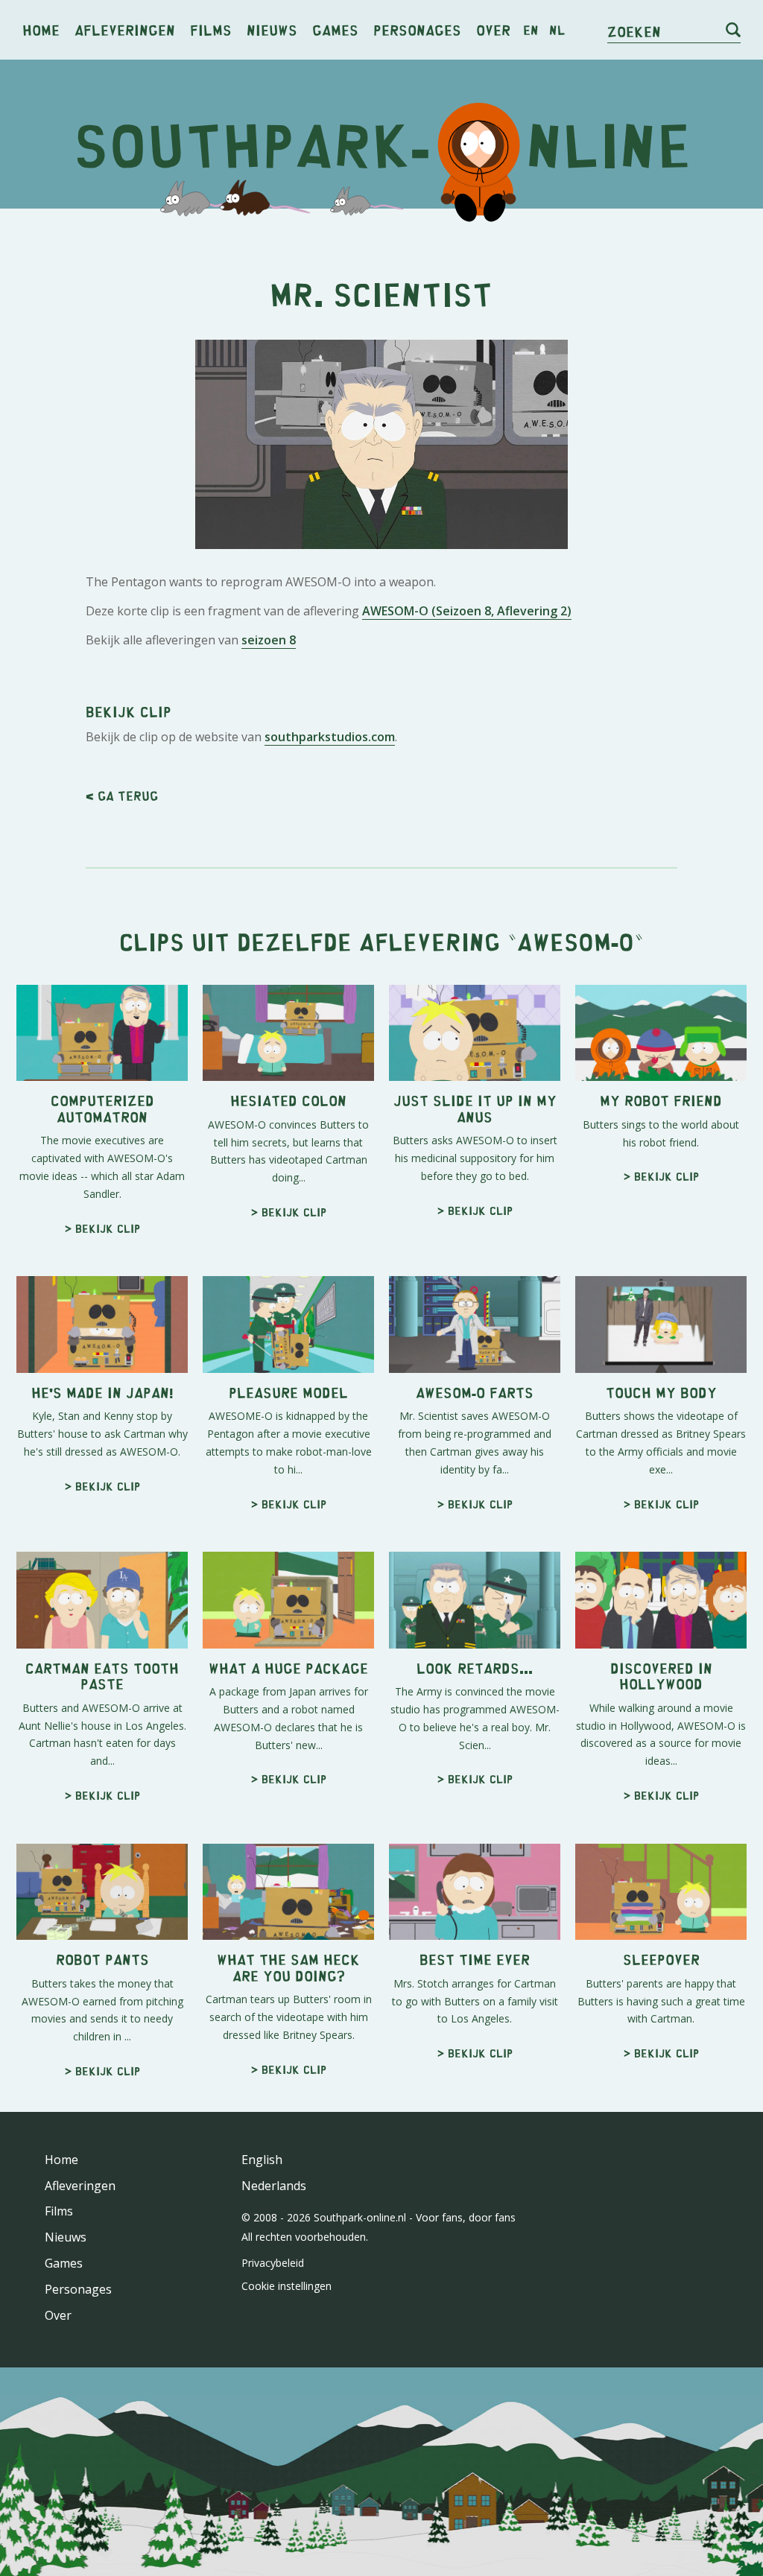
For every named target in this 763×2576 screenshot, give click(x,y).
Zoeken (634, 31)
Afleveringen (125, 29)
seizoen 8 (269, 640)
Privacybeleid (273, 2263)
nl (557, 30)
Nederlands (274, 2186)
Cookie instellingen (286, 2286)
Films (211, 29)
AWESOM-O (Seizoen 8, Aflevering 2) (467, 611)
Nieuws (272, 29)
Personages (417, 29)
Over (493, 29)
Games (335, 29)
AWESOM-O (576, 941)
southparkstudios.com (330, 737)
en (531, 30)
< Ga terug (122, 796)
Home (41, 29)
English (262, 2160)
